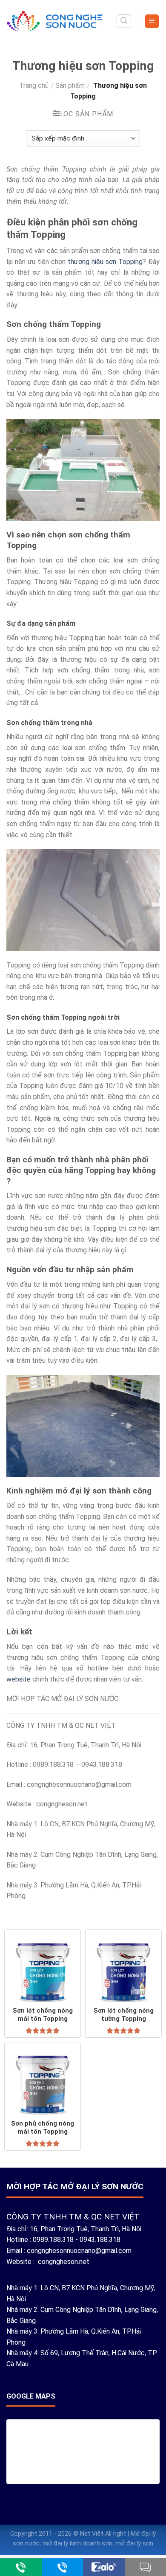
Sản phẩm (70, 86)
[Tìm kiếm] (124, 21)
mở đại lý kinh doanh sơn (77, 2544)
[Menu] (152, 21)
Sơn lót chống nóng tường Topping (124, 2015)
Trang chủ (34, 86)
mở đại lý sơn (134, 2544)
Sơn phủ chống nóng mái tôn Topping (43, 2128)
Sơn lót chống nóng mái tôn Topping (43, 2015)
